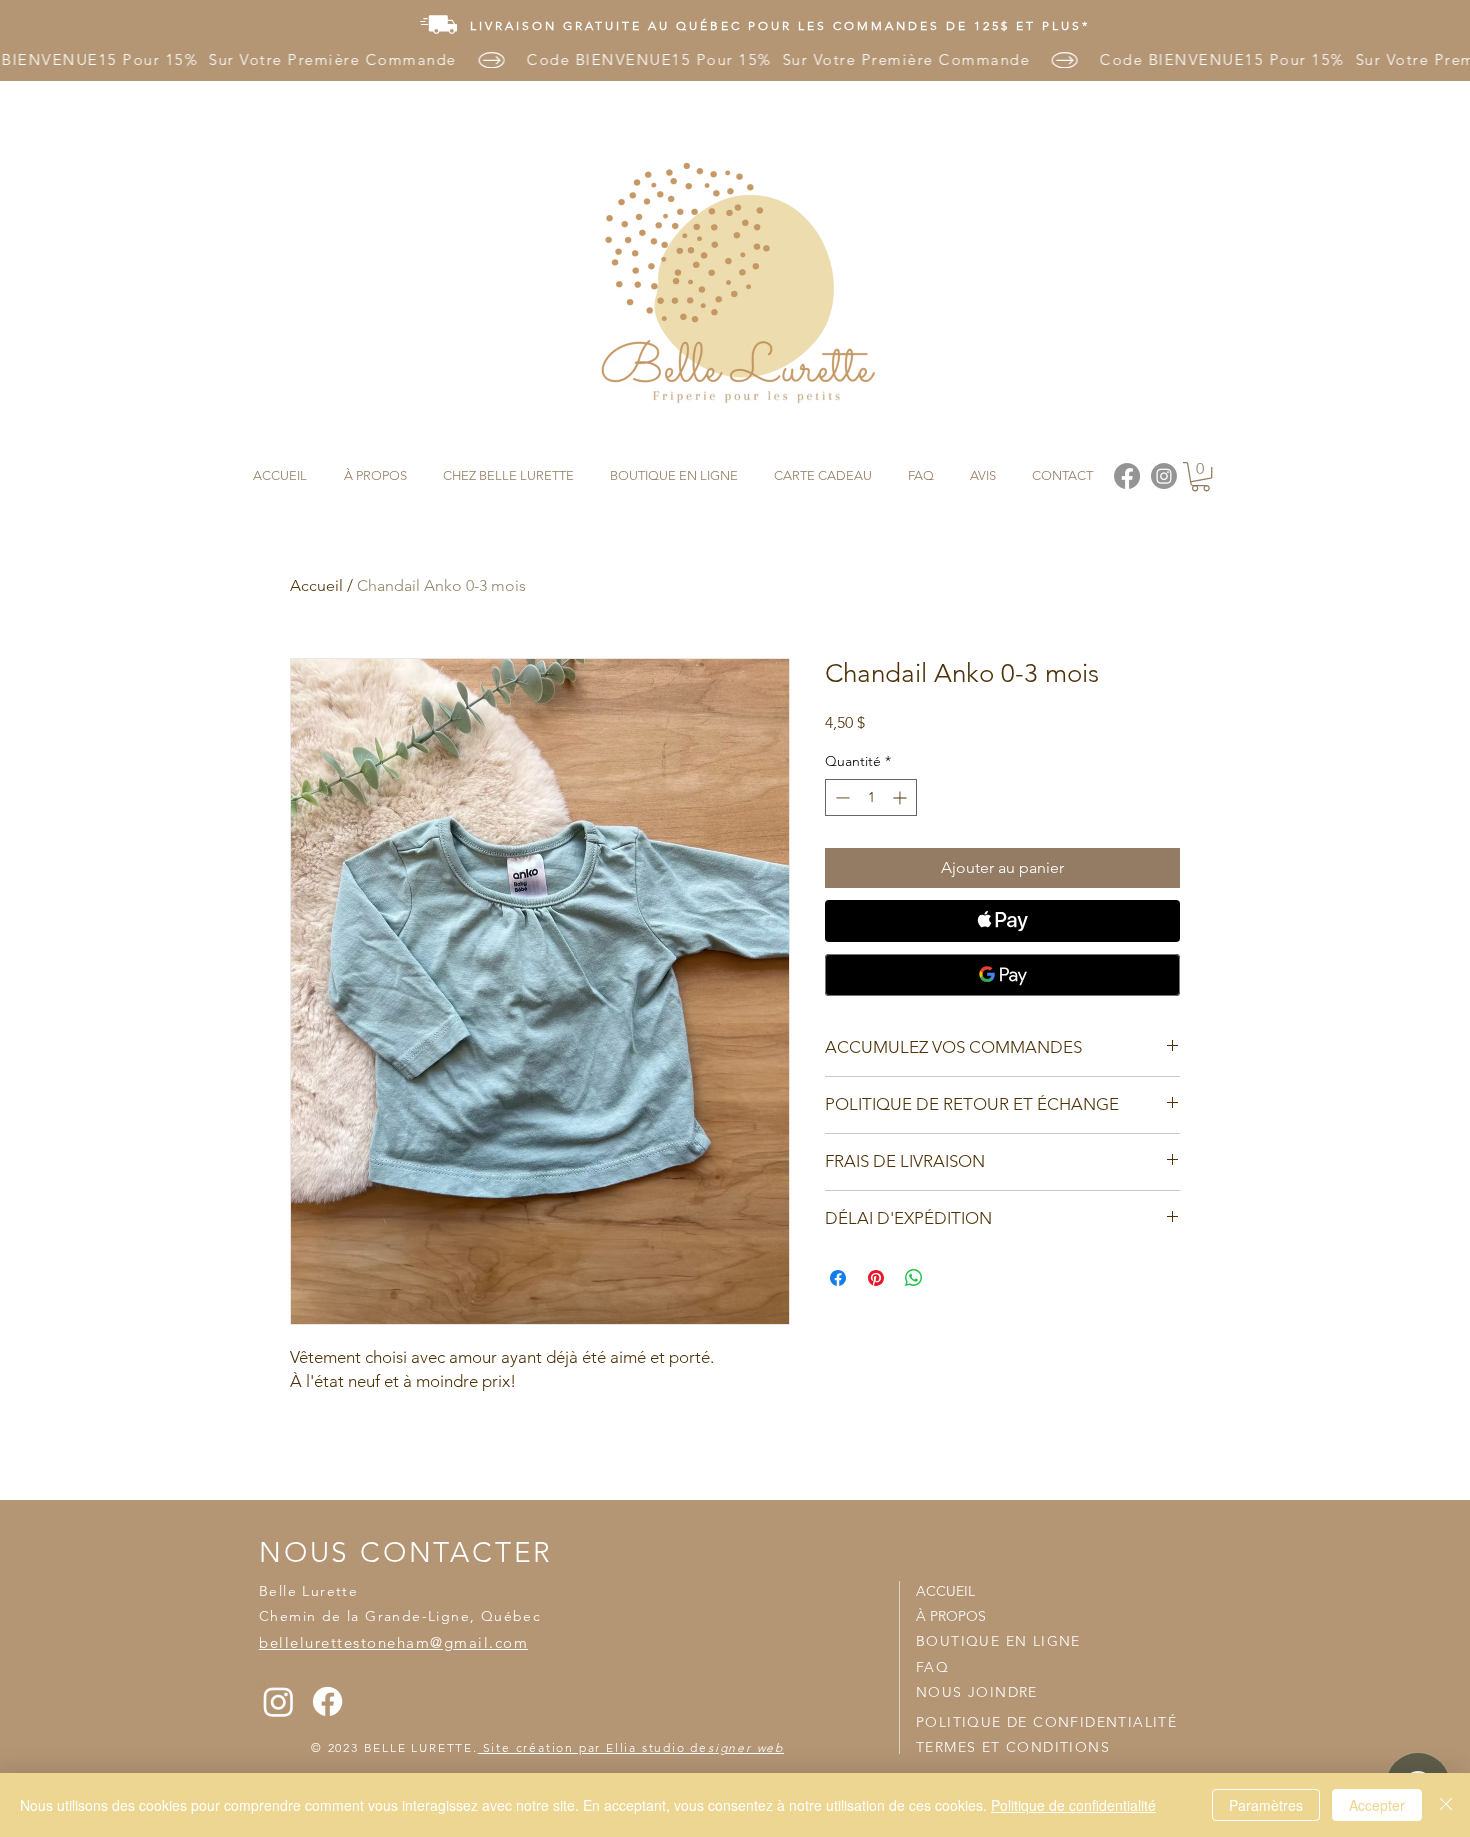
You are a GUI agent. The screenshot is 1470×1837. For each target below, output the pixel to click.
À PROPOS (951, 1616)
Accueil (316, 585)
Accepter (1377, 1805)
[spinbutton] (871, 797)
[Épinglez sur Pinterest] (876, 1278)
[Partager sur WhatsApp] (914, 1278)
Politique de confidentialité (1073, 1805)
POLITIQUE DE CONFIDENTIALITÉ (1046, 1722)
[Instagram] (278, 1701)
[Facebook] (327, 1701)
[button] (1200, 476)
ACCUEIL (945, 1591)
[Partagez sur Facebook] (838, 1278)
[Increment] (901, 797)
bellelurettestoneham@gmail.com (393, 1642)
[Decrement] (840, 797)
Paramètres (1266, 1805)
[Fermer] (1446, 1805)
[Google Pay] (1002, 975)
